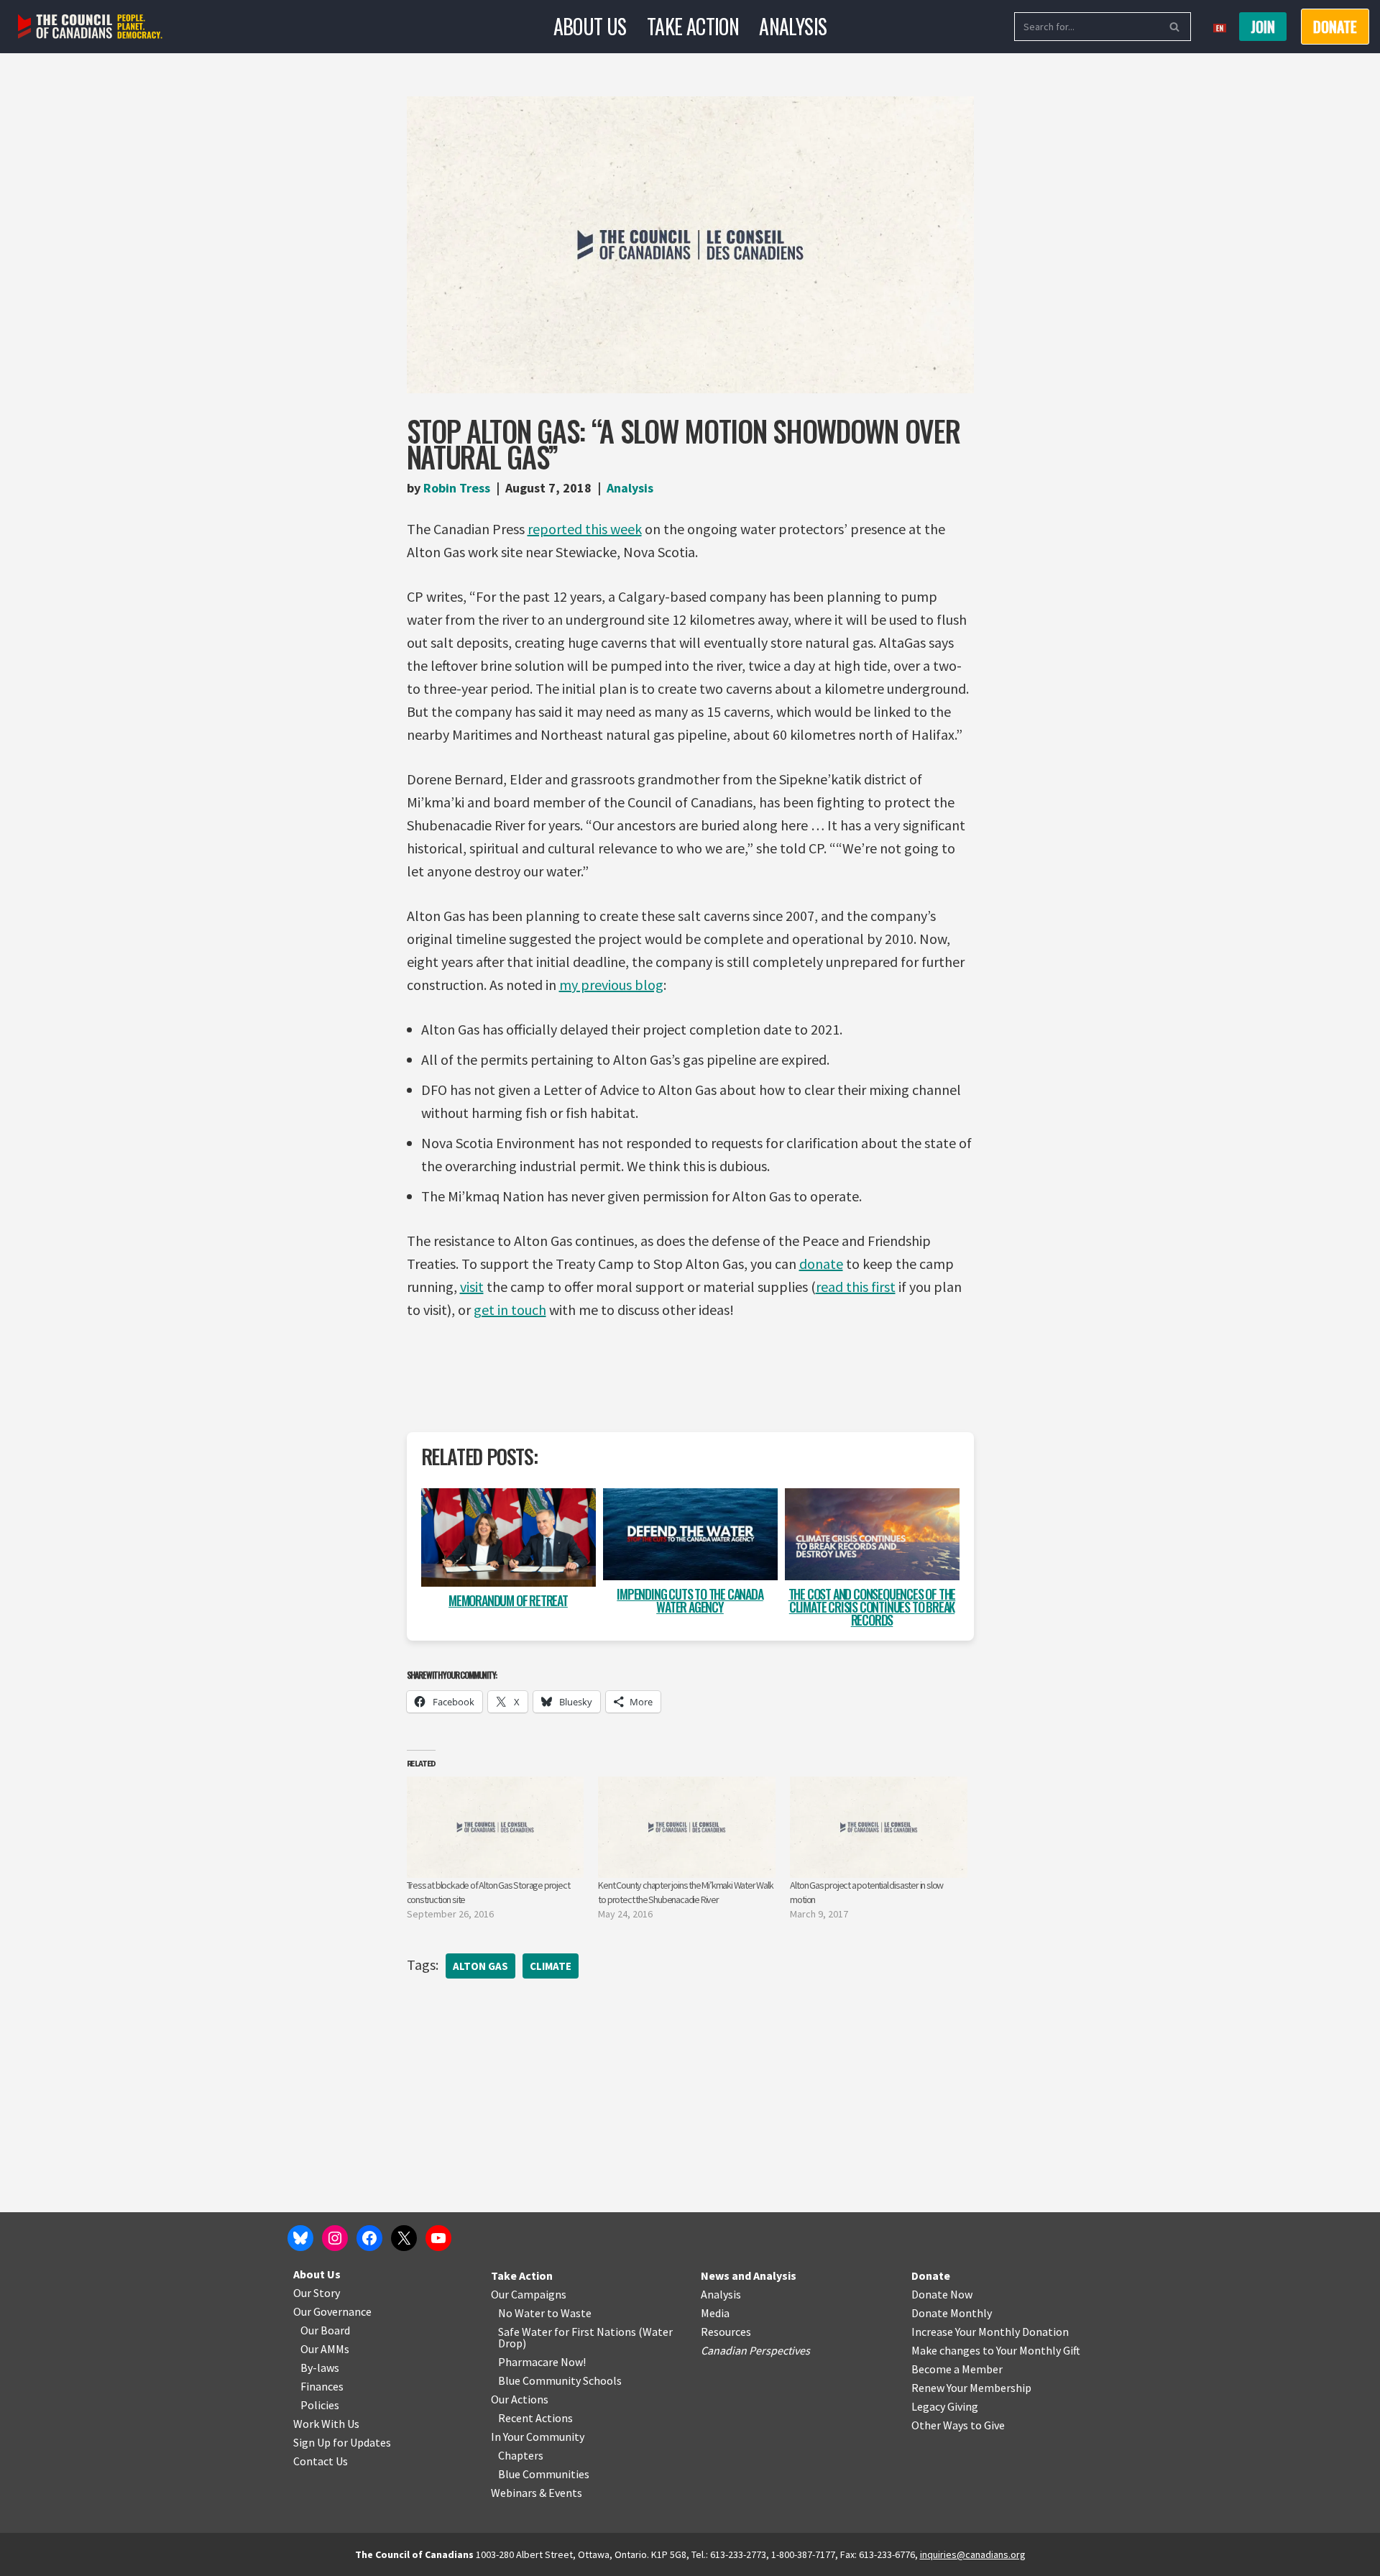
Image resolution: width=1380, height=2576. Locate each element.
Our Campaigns (529, 2294)
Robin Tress (457, 488)
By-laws (320, 2368)
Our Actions (520, 2399)
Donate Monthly (952, 2313)
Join (1263, 27)
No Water (523, 2313)
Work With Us (326, 2424)
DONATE (1335, 27)
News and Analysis (749, 2275)
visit (472, 1287)
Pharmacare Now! (542, 2362)
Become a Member (957, 2369)
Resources (726, 2332)
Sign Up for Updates (342, 2442)
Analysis (793, 26)
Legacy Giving (945, 2406)
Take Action (693, 26)
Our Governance (332, 2311)
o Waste (572, 2313)
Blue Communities (544, 2474)
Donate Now (942, 2294)
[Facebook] (369, 2238)
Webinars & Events (537, 2493)
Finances (322, 2386)
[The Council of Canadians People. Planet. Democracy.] (90, 27)
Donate (931, 2275)
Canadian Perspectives (755, 2350)
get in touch (510, 1310)
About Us (590, 26)
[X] (404, 2238)
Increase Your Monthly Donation (990, 2332)
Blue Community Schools (560, 2380)
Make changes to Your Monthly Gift (996, 2350)
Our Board (325, 2330)
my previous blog (611, 985)
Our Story (317, 2293)
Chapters (521, 2455)
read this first (856, 1287)
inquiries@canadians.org (973, 2554)
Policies (320, 2405)
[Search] (1175, 27)
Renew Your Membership (971, 2388)
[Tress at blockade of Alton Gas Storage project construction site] (496, 1827)
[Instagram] (335, 2238)
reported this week (585, 529)
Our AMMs (325, 2349)
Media (715, 2313)
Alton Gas (480, 1966)
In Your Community (538, 2437)
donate (821, 1264)
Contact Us (321, 2461)
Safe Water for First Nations (567, 2332)
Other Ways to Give (958, 2425)
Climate (551, 1966)
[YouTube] (438, 2238)
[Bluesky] (300, 2238)
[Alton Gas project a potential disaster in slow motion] (879, 1827)
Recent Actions (535, 2418)
